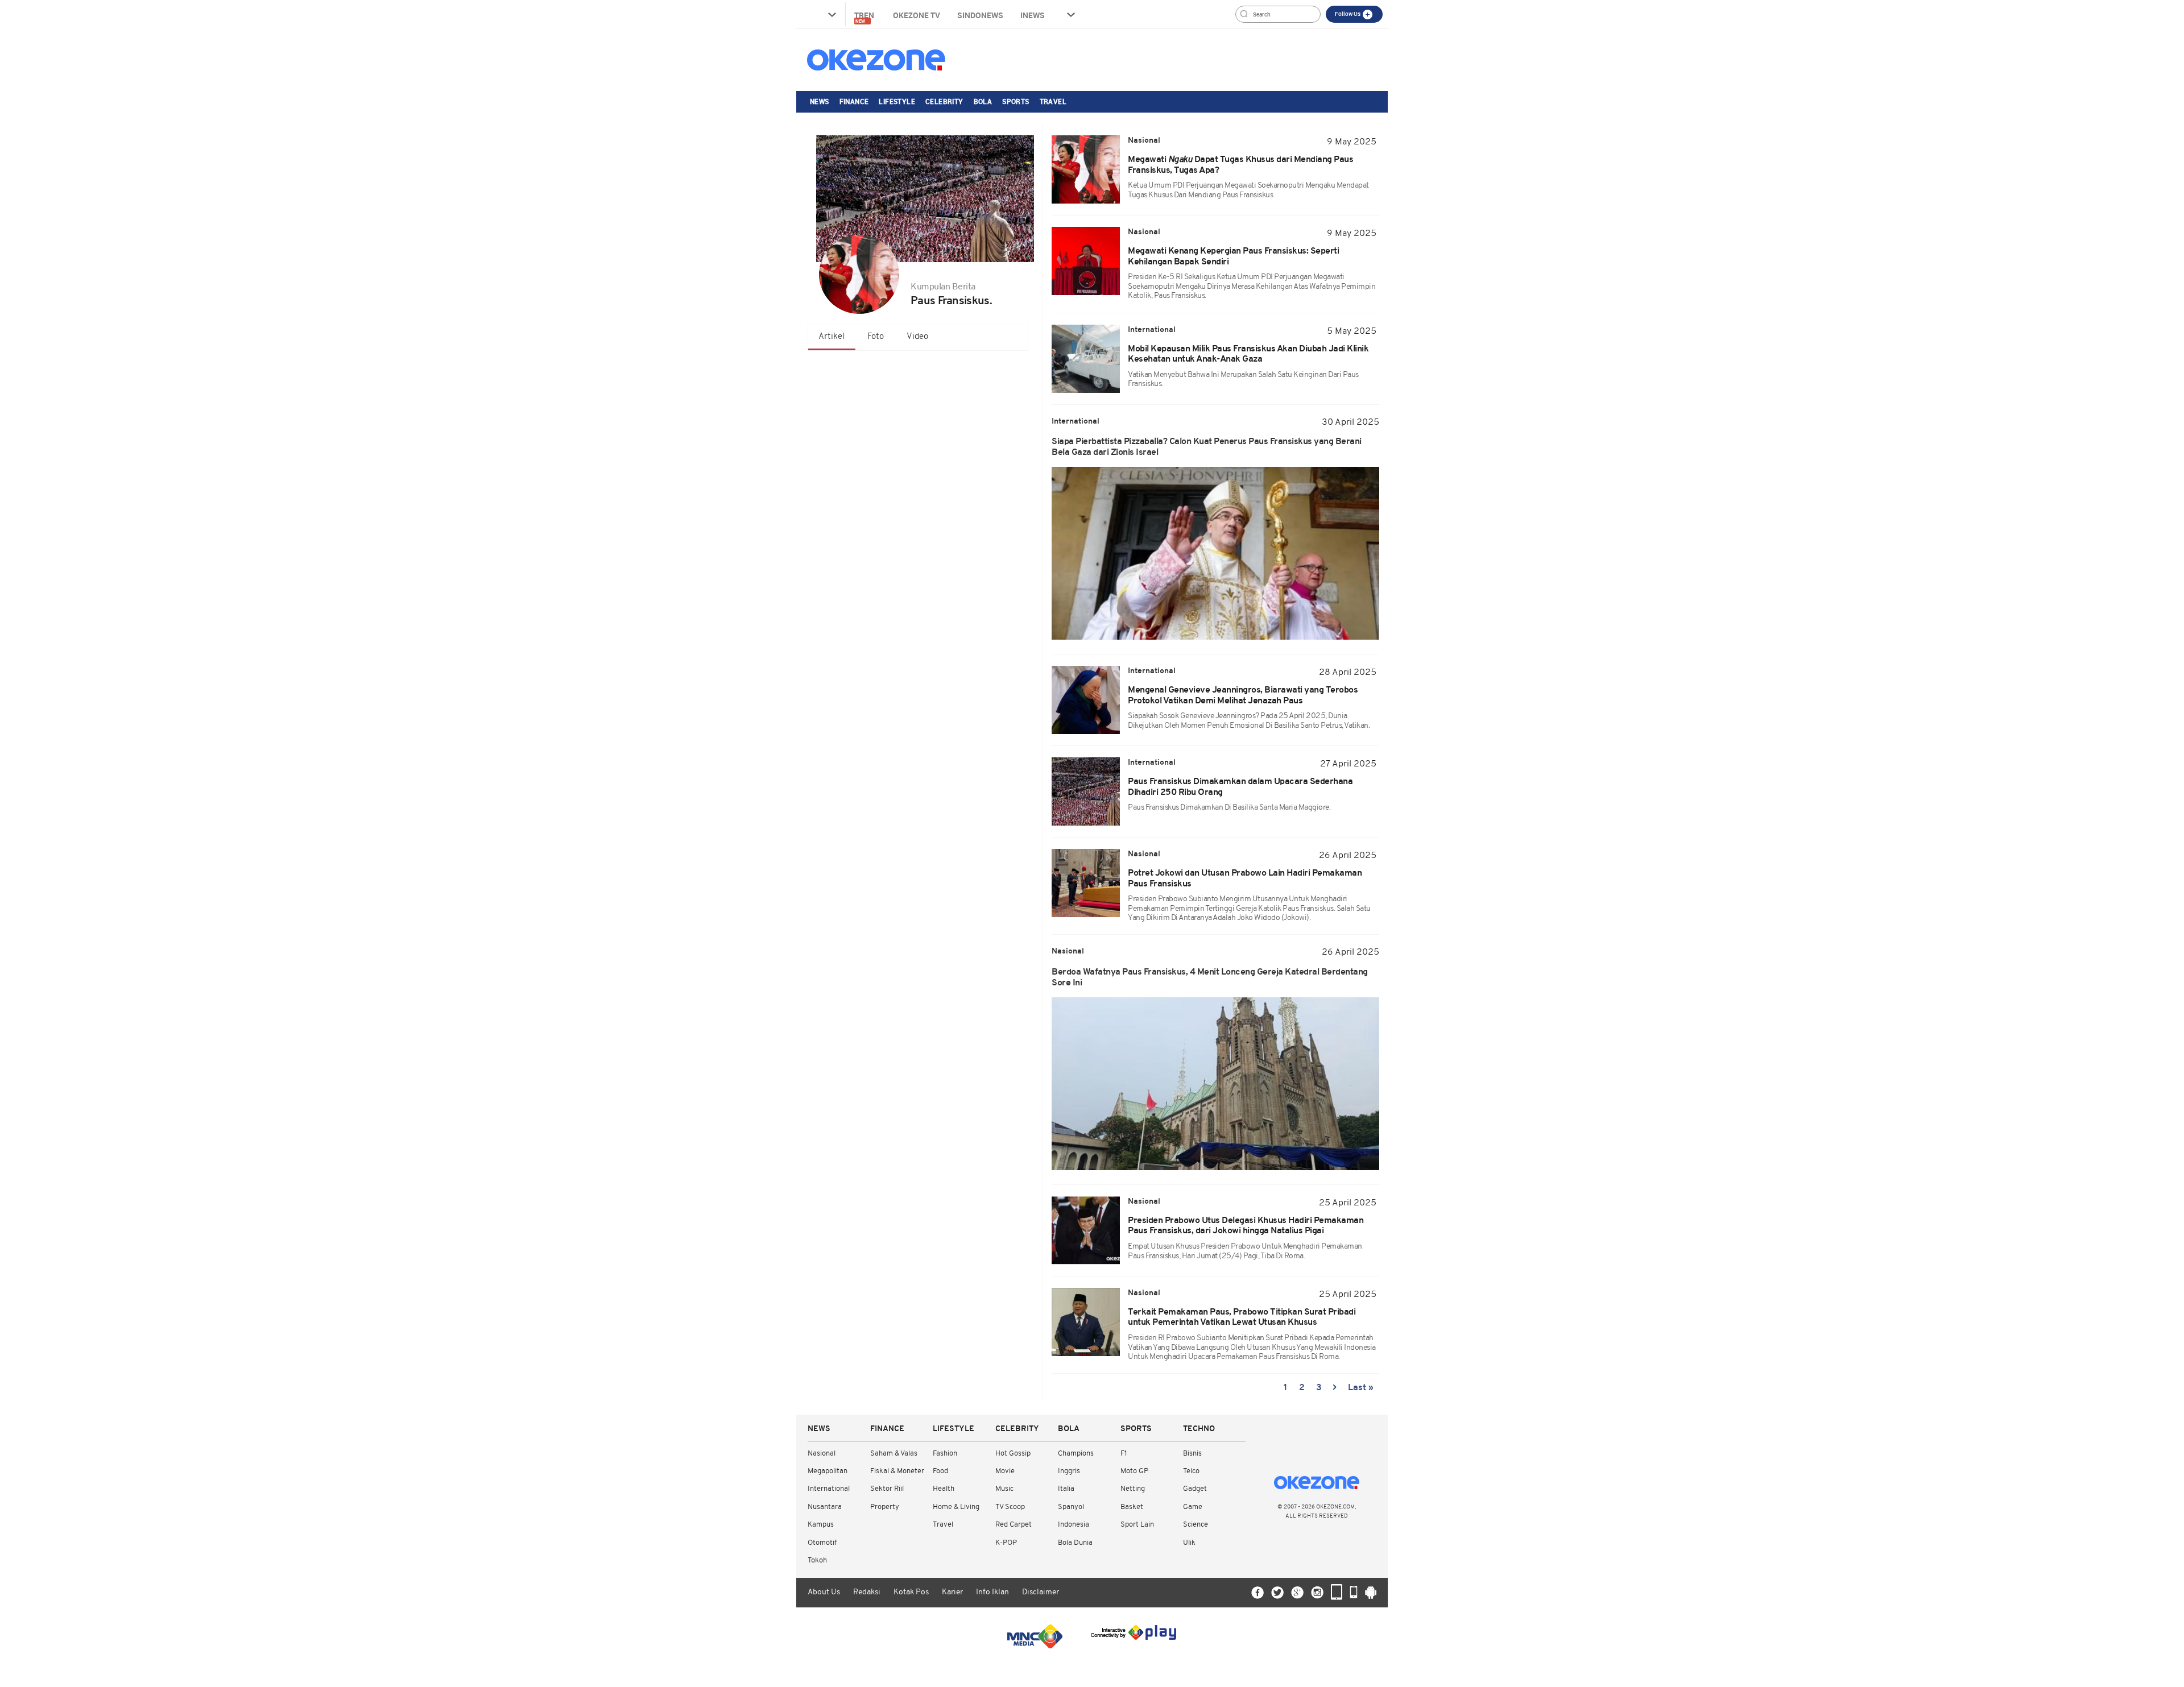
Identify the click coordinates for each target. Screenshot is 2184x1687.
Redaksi (867, 1592)
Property (885, 1507)
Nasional (822, 1454)
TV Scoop (1010, 1507)
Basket (1132, 1507)
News (820, 101)
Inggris (1069, 1471)
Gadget (1195, 1489)
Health (944, 1489)
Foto (876, 337)
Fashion (945, 1454)
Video (917, 337)
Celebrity (944, 101)
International (829, 1489)
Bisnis (1192, 1454)
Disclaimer (1041, 1592)
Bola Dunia (1075, 1543)
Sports (1016, 101)
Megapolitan (828, 1471)
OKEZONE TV (917, 15)
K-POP (1006, 1543)
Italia (1066, 1489)
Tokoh (817, 1560)
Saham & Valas (894, 1454)
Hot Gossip (1013, 1454)
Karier (952, 1592)
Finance (854, 101)
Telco (1191, 1471)
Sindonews (980, 15)
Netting (1133, 1489)
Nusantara (825, 1507)
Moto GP (1134, 1471)
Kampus (821, 1525)
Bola (983, 101)
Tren (865, 17)
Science (1196, 1525)
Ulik (1189, 1543)
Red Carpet (1014, 1525)
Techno (1199, 1429)
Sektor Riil (887, 1489)
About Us (824, 1592)
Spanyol (1071, 1507)
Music (1004, 1489)
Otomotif (822, 1543)
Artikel (832, 337)
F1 (1124, 1454)
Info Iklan (992, 1592)
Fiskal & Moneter (897, 1471)
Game (1193, 1507)
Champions (1076, 1454)
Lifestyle (897, 101)
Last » (1361, 1388)
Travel (1053, 101)
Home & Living (956, 1507)
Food (940, 1471)
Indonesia (1074, 1525)
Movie (1005, 1471)
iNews (1033, 15)
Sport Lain (1137, 1525)
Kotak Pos (911, 1592)
